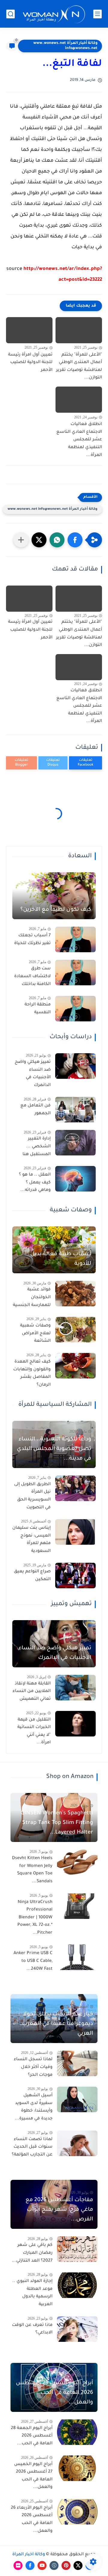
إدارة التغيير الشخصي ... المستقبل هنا (37, 1147)
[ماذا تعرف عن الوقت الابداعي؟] (77, 2329)
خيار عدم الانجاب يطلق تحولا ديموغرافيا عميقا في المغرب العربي (57, 2024)
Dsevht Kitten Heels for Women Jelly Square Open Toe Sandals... (32, 1870)
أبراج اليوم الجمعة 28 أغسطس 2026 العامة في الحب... (32, 2436)
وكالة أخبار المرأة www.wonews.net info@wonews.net (65, 46)
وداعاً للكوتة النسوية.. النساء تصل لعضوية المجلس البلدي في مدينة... (54, 1449)
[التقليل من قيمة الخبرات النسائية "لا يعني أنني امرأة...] (75, 1724)
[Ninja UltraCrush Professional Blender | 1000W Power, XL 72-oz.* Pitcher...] (77, 1906)
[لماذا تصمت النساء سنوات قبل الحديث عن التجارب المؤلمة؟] (77, 2143)
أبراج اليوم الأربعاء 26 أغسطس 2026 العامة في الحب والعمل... (32, 2520)
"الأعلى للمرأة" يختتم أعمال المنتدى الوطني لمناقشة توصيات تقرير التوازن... (79, 367)
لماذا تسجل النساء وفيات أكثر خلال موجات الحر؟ (33, 2067)
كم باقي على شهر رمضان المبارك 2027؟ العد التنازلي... (32, 2253)
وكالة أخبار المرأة (29, 2555)
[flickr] (18, 2565)
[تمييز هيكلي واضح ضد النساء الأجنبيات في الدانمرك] (75, 1066)
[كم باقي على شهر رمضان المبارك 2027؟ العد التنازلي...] (77, 2249)
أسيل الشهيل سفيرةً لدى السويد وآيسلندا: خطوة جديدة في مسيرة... (34, 2107)
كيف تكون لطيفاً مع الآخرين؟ (56, 910)
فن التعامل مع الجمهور (36, 1110)
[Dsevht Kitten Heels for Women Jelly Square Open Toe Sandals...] (77, 1862)
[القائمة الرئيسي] (97, 14)
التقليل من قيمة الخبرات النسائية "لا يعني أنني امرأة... (34, 1732)
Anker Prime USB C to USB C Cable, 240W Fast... (33, 1961)
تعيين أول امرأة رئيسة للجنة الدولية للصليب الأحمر (30, 363)
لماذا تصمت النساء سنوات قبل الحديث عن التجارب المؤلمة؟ (32, 2147)
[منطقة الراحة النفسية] (75, 1009)
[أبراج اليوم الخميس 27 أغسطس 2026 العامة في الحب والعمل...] (77, 2468)
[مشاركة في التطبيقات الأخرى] (21, 540)
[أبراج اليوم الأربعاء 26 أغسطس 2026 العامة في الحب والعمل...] (77, 2512)
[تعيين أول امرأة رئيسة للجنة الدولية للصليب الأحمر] (29, 330)
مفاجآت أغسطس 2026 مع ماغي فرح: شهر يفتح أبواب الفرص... (59, 2210)
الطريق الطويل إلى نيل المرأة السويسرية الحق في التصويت (32, 1496)
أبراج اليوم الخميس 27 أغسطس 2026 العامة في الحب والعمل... (33, 2476)
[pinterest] (66, 2565)
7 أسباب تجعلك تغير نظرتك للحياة (32, 940)
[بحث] (10, 14)
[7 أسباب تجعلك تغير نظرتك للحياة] (75, 939)
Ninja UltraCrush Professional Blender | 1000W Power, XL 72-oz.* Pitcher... (35, 1918)
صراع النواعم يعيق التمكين (32, 1576)
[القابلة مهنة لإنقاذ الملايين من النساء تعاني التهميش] (75, 1688)
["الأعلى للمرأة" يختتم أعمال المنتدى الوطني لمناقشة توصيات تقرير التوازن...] (79, 330)
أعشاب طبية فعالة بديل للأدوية (61, 1259)
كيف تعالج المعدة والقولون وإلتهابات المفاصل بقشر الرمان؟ (32, 1374)
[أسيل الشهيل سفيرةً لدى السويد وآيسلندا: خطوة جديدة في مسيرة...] (77, 2099)
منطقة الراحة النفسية (38, 1009)
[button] (75, 540)
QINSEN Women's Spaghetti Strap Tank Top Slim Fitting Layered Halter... (57, 1823)
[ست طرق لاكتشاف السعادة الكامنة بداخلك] (75, 973)
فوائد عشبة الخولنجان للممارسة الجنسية (32, 1297)
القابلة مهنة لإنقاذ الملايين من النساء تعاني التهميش (32, 1692)
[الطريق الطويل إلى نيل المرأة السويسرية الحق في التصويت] (75, 1488)
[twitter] (78, 2565)
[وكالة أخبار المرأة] (54, 14)
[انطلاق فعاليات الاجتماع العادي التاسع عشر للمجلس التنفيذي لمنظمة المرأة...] (79, 400)
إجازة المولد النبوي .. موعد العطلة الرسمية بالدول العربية (32, 2293)
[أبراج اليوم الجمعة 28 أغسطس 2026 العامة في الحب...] (77, 2432)
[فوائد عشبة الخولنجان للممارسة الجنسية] (75, 1294)
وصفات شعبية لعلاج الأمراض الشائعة (35, 1334)
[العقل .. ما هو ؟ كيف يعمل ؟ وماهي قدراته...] (75, 1179)
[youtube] (42, 2565)
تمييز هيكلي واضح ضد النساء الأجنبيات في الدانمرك (33, 1074)
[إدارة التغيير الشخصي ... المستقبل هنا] (75, 1143)
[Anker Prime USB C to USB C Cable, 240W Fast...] (77, 1957)
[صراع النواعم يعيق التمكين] (75, 1576)
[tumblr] (54, 2565)
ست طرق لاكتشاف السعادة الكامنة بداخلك (32, 976)
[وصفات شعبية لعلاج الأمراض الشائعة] (75, 1330)
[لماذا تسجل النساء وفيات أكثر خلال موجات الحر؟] (77, 2063)
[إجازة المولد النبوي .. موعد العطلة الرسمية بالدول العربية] (77, 2285)
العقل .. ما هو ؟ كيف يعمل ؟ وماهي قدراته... (35, 1183)
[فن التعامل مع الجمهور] (75, 1110)
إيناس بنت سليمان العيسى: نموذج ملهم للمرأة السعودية (31, 1540)
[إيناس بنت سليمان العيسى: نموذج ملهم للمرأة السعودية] (75, 1532)
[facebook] (30, 2565)
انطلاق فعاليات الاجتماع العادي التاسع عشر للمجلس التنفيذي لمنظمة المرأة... (79, 440)
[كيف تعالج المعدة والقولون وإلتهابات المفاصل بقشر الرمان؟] (75, 1366)
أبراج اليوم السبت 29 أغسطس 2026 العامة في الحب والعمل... (54, 2393)
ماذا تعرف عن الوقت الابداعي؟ (32, 2329)
